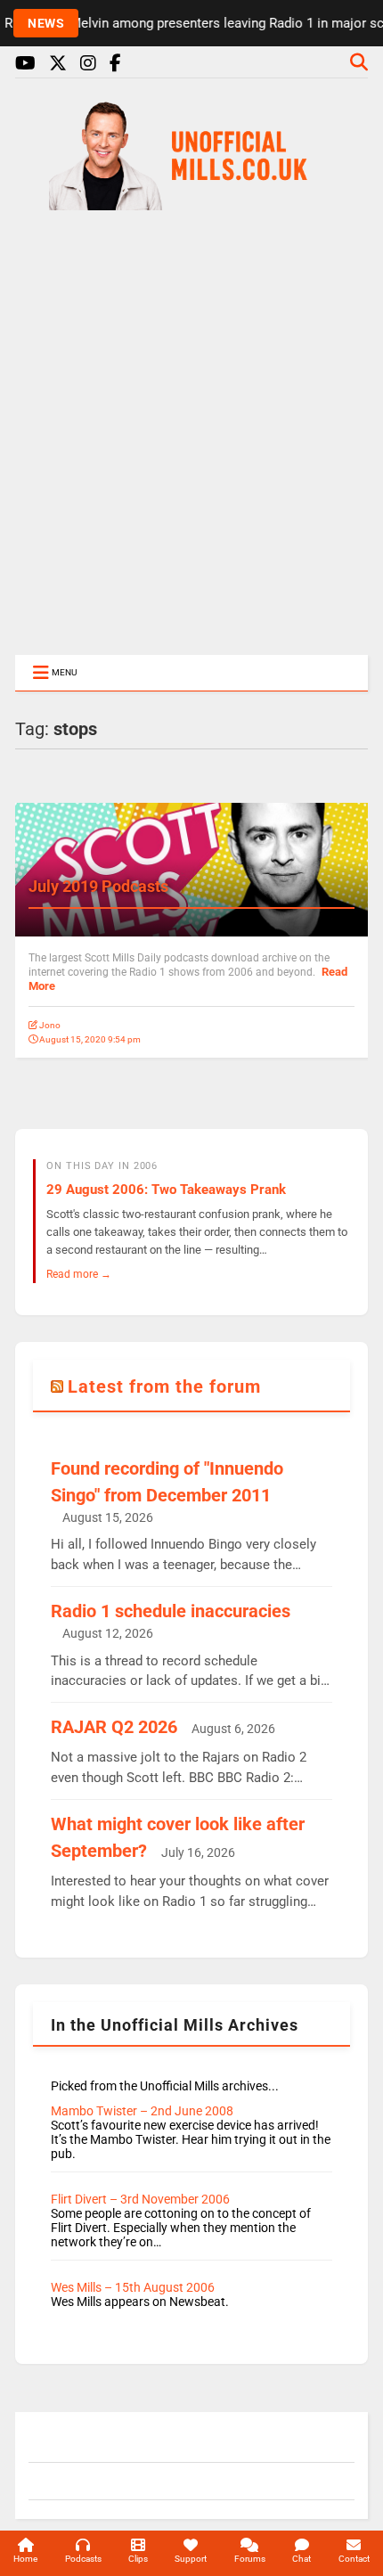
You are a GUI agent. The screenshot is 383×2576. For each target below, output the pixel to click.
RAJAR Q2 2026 (114, 1727)
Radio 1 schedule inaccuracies (171, 1611)
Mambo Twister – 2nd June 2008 (142, 2111)
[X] (58, 64)
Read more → (79, 1274)
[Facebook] (115, 64)
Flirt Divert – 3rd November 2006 (140, 2199)
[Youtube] (25, 64)
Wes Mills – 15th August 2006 (133, 2287)
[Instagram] (88, 64)
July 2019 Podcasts (98, 886)
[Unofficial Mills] (191, 202)
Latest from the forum (164, 1386)
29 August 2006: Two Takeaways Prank (166, 1190)
